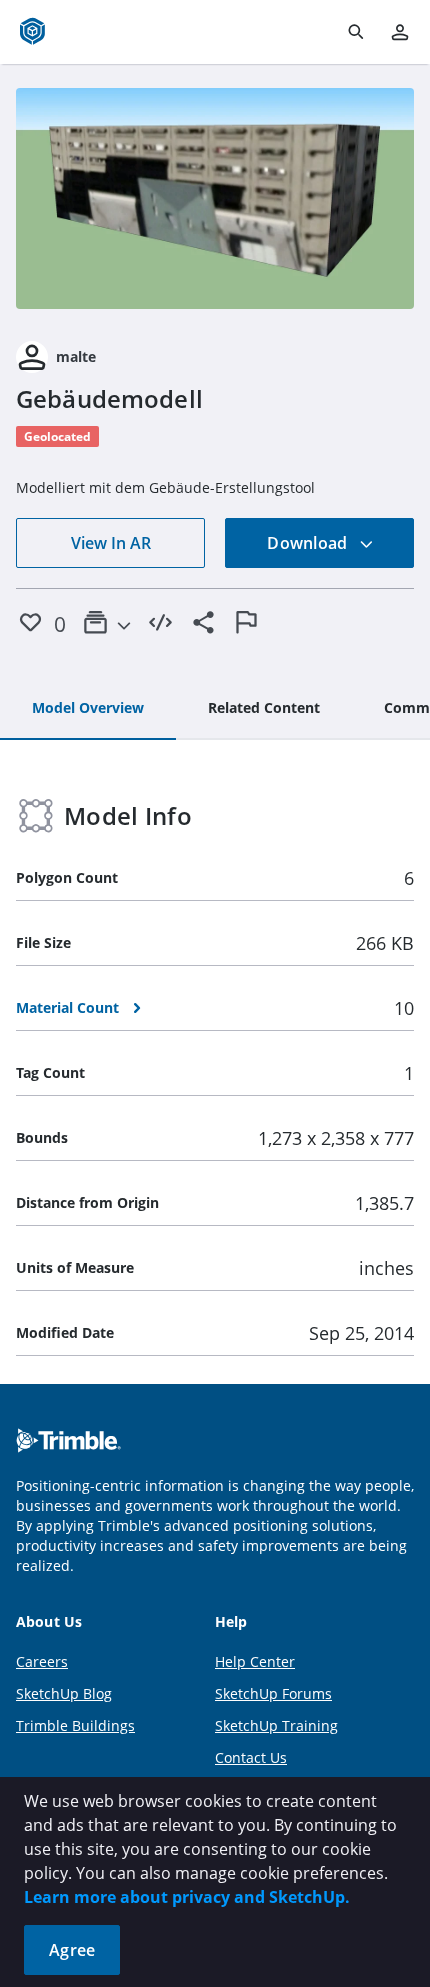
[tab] (88, 709)
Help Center (255, 1661)
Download (309, 543)
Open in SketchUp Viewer (215, 199)
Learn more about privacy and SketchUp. (187, 1897)
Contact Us (251, 1757)
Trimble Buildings (75, 1725)
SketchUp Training (276, 1725)
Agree (72, 1950)
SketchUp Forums (273, 1693)
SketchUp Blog (64, 1693)
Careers (42, 1661)
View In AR (111, 543)
